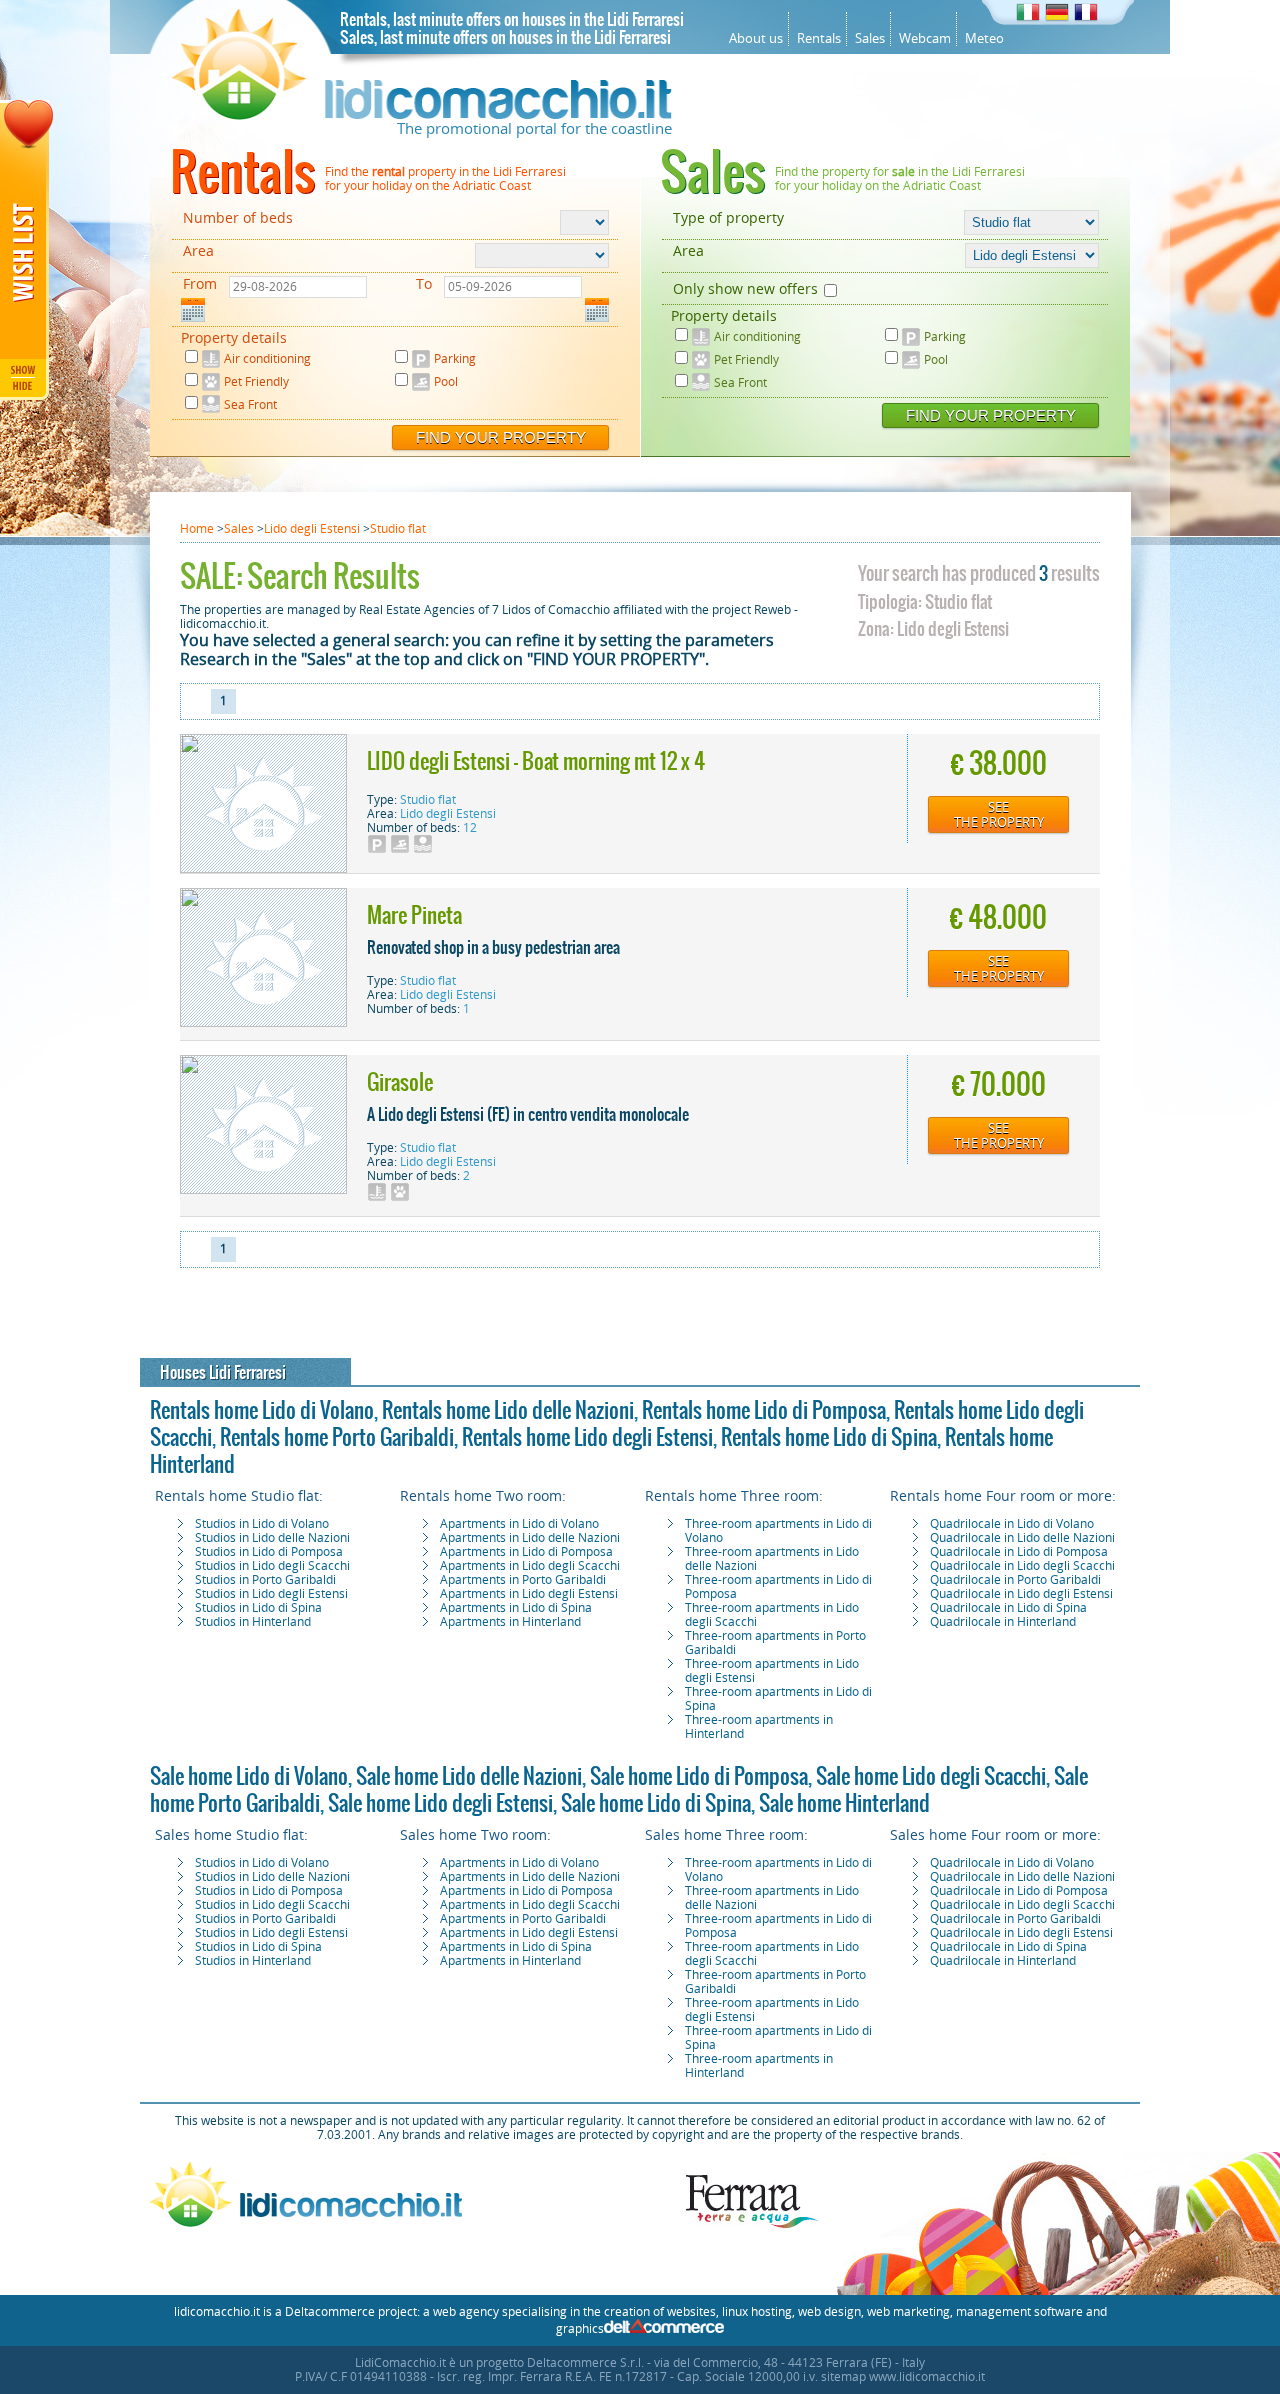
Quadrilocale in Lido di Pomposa (1019, 1552)
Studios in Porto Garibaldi (265, 1580)
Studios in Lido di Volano (262, 1524)
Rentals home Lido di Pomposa (764, 1410)
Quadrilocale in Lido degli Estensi (1021, 1594)
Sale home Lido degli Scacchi (931, 1776)
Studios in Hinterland (253, 1622)
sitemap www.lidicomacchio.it (903, 2377)
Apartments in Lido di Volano (519, 1524)
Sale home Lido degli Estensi (440, 1803)
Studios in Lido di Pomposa (269, 1552)
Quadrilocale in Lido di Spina (1008, 1608)
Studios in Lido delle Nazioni (272, 1538)
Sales (870, 38)
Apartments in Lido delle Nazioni (530, 1538)
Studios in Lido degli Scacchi (272, 1566)
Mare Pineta (414, 915)
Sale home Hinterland (844, 1803)
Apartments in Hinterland (510, 1622)
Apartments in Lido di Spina (516, 1608)
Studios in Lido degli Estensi (271, 1594)
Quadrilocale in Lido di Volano (1012, 1524)
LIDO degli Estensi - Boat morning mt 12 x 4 (536, 761)
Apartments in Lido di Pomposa (526, 1552)
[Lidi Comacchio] (422, 115)
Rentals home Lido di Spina (829, 1437)
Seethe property (999, 815)
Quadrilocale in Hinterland (1003, 1622)
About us (756, 38)
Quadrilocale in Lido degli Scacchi (1022, 1566)
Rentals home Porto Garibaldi (337, 1437)
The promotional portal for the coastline (534, 129)
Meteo (984, 38)
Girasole (400, 1082)
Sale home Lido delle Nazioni (469, 1776)
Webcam (925, 38)
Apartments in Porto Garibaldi (523, 1580)
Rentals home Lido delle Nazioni (508, 1410)
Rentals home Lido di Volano (262, 1410)
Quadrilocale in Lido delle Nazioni (1022, 1538)
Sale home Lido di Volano (249, 1776)
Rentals (819, 38)
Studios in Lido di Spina (258, 1608)
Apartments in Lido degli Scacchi (530, 1566)
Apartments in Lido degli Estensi (529, 1594)
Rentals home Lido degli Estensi (587, 1437)
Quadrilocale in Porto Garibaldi (1015, 1580)
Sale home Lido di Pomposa (699, 1776)
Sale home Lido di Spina (656, 1803)
